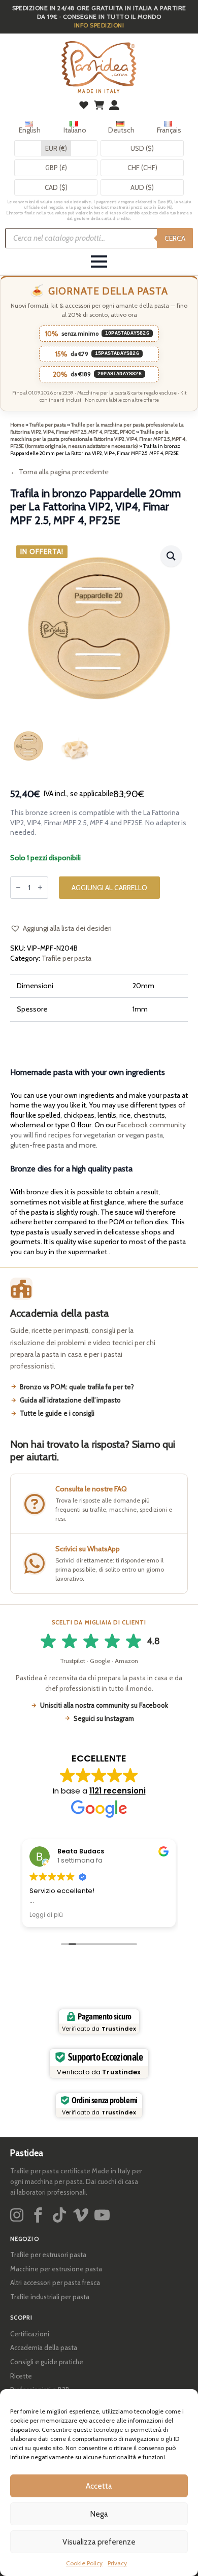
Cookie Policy (84, 2563)
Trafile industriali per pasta (50, 2297)
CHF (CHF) (142, 168)
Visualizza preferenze (99, 2542)
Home (17, 425)
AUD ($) (142, 187)
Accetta (99, 2486)
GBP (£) (56, 168)
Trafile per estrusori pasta (48, 2255)
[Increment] (40, 887)
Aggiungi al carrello (109, 888)
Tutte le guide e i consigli (57, 1413)
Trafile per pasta (48, 425)
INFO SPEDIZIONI (99, 25)
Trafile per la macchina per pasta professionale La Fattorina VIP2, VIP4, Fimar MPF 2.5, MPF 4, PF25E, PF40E (97, 428)
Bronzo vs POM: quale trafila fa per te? (77, 1387)
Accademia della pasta (44, 2347)
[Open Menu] (99, 262)
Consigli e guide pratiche (47, 2362)
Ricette (21, 2376)
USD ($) (142, 148)
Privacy (117, 2563)
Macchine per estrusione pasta (56, 2269)
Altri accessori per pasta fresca (55, 2282)
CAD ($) (56, 187)
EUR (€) (56, 148)
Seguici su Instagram (104, 1718)
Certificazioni (30, 2334)
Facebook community (152, 1125)
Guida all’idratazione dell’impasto (70, 1400)
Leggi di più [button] (46, 1915)
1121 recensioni (118, 1791)
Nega (99, 2514)
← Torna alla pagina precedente (59, 472)
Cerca (175, 238)
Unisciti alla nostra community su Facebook (104, 1705)
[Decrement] (18, 887)
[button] (171, 556)
